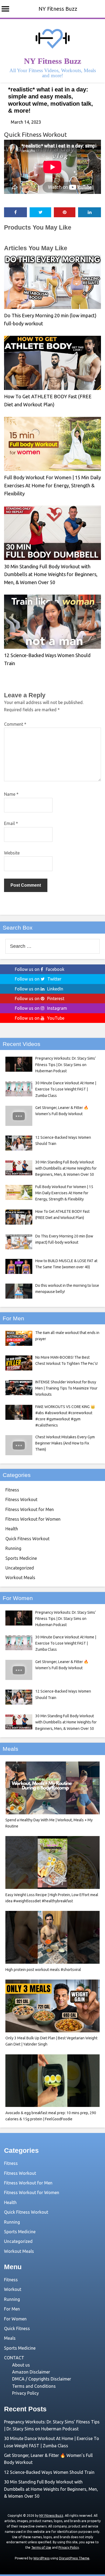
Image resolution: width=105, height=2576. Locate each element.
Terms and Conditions (34, 2386)
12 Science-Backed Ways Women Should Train (49, 2472)
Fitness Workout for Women (33, 1519)
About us (21, 2365)
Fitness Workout (21, 1499)
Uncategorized (20, 1568)
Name (11, 794)
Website (12, 853)
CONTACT (14, 2358)
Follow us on (40, 969)
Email (11, 823)
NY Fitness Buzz (58, 9)
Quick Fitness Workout (35, 134)
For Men (12, 2309)
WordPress (41, 2558)
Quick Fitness (17, 2328)
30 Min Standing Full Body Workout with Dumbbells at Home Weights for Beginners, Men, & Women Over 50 (51, 574)
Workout (13, 2289)
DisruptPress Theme (74, 2558)
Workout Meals (20, 1578)
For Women (15, 2319)
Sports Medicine (21, 1558)
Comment (15, 724)
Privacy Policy (25, 2393)
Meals (10, 2338)
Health (12, 1529)
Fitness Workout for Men (30, 1509)
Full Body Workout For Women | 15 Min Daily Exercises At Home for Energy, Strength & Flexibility (52, 485)
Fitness (12, 1490)
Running (13, 1548)
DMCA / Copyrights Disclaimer (42, 2379)
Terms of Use (41, 2547)
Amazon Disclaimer (31, 2372)
